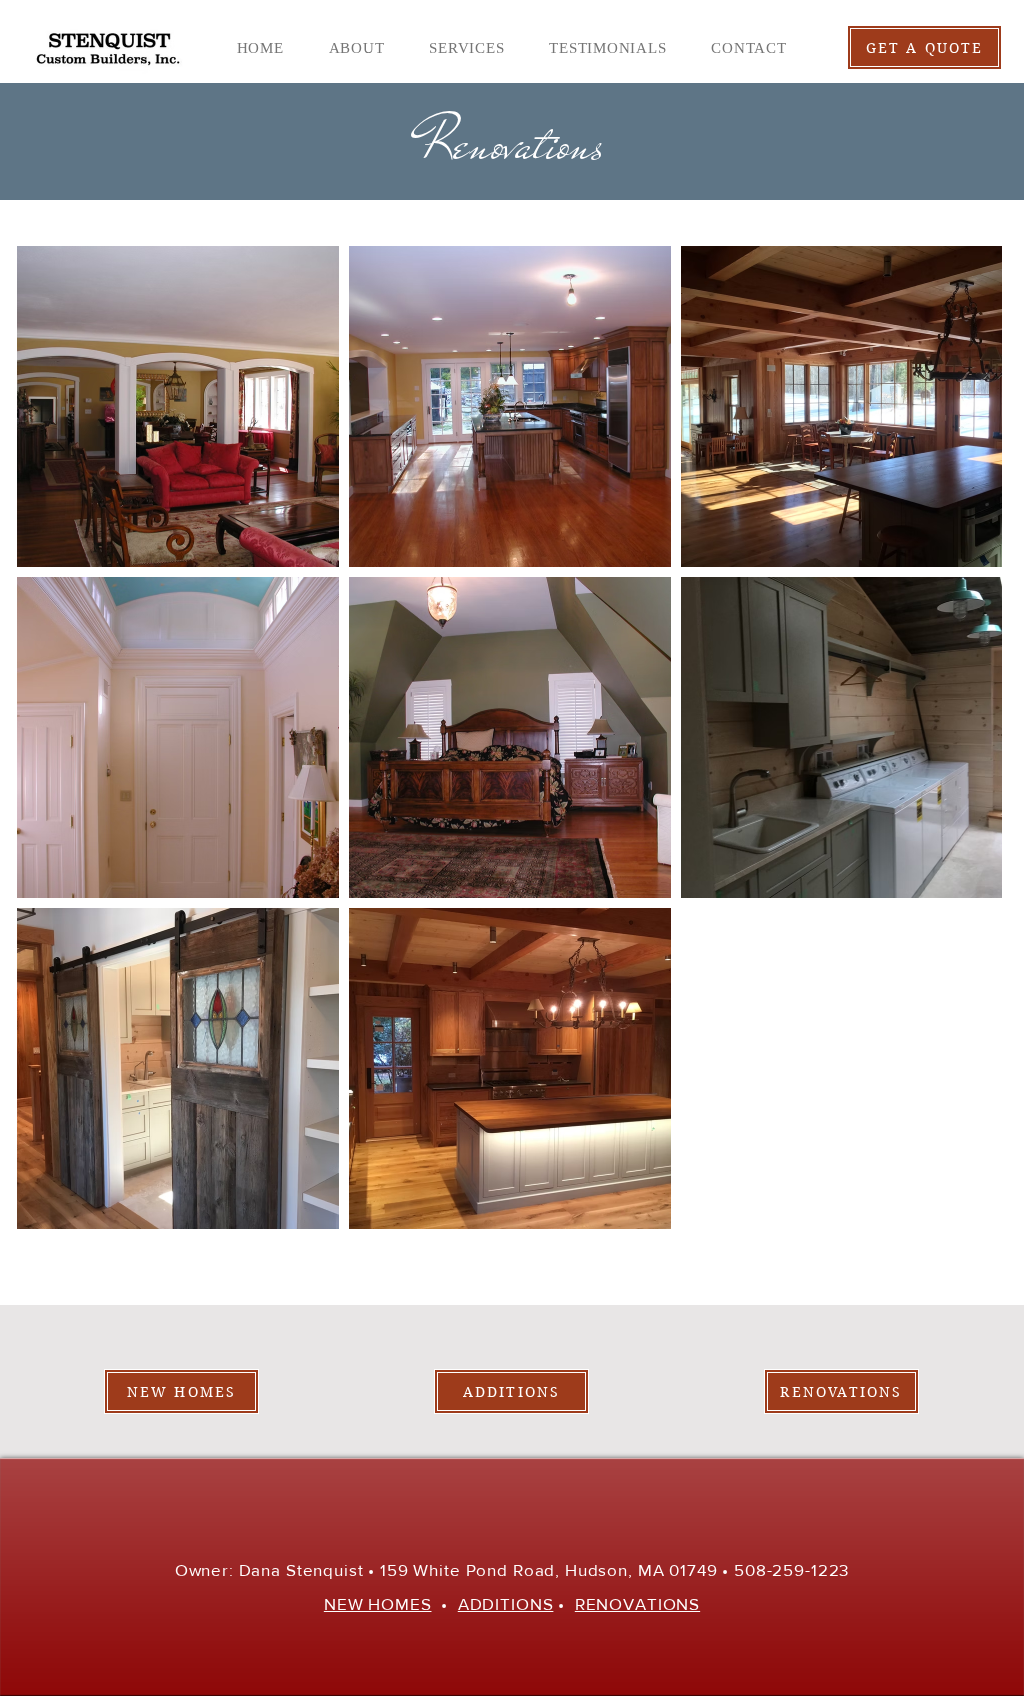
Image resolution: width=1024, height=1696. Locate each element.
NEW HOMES (378, 1603)
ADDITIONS (506, 1603)
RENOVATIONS (637, 1603)
